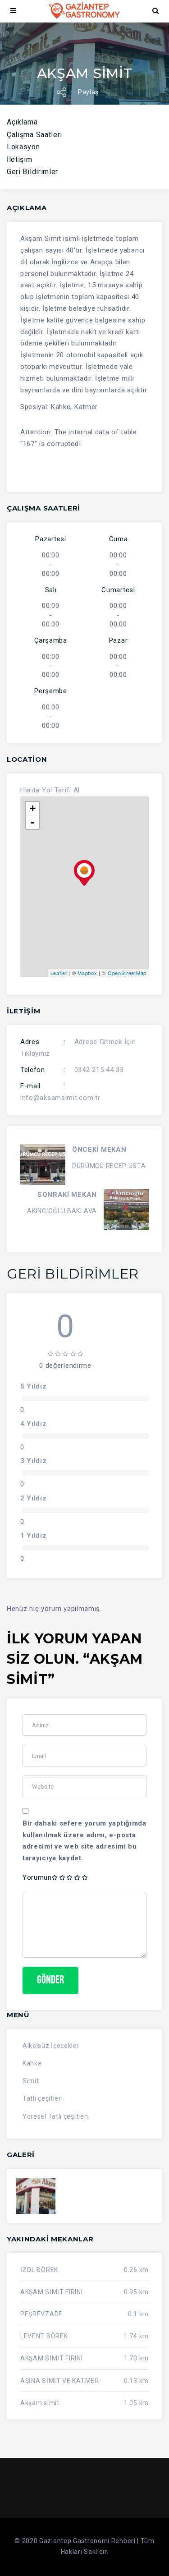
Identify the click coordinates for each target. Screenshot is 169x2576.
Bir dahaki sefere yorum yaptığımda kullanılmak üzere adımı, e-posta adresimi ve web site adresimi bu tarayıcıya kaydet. (84, 1841)
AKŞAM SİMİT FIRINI (52, 2292)
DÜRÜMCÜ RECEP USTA (109, 1166)
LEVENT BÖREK (44, 2336)
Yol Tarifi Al (61, 790)
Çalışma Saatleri (34, 135)
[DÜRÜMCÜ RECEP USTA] (43, 1164)
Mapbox (87, 973)
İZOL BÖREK (39, 2270)
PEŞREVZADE (41, 2314)
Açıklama (22, 122)
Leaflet (59, 973)
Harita (30, 790)
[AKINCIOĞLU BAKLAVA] (126, 1210)
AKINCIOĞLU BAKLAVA (62, 1211)
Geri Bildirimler (32, 172)
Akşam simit (40, 2403)
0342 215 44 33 (99, 1070)
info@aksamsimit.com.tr (60, 1098)
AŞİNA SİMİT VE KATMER (60, 2381)
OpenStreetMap (127, 973)
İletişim (20, 159)
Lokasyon (23, 147)
